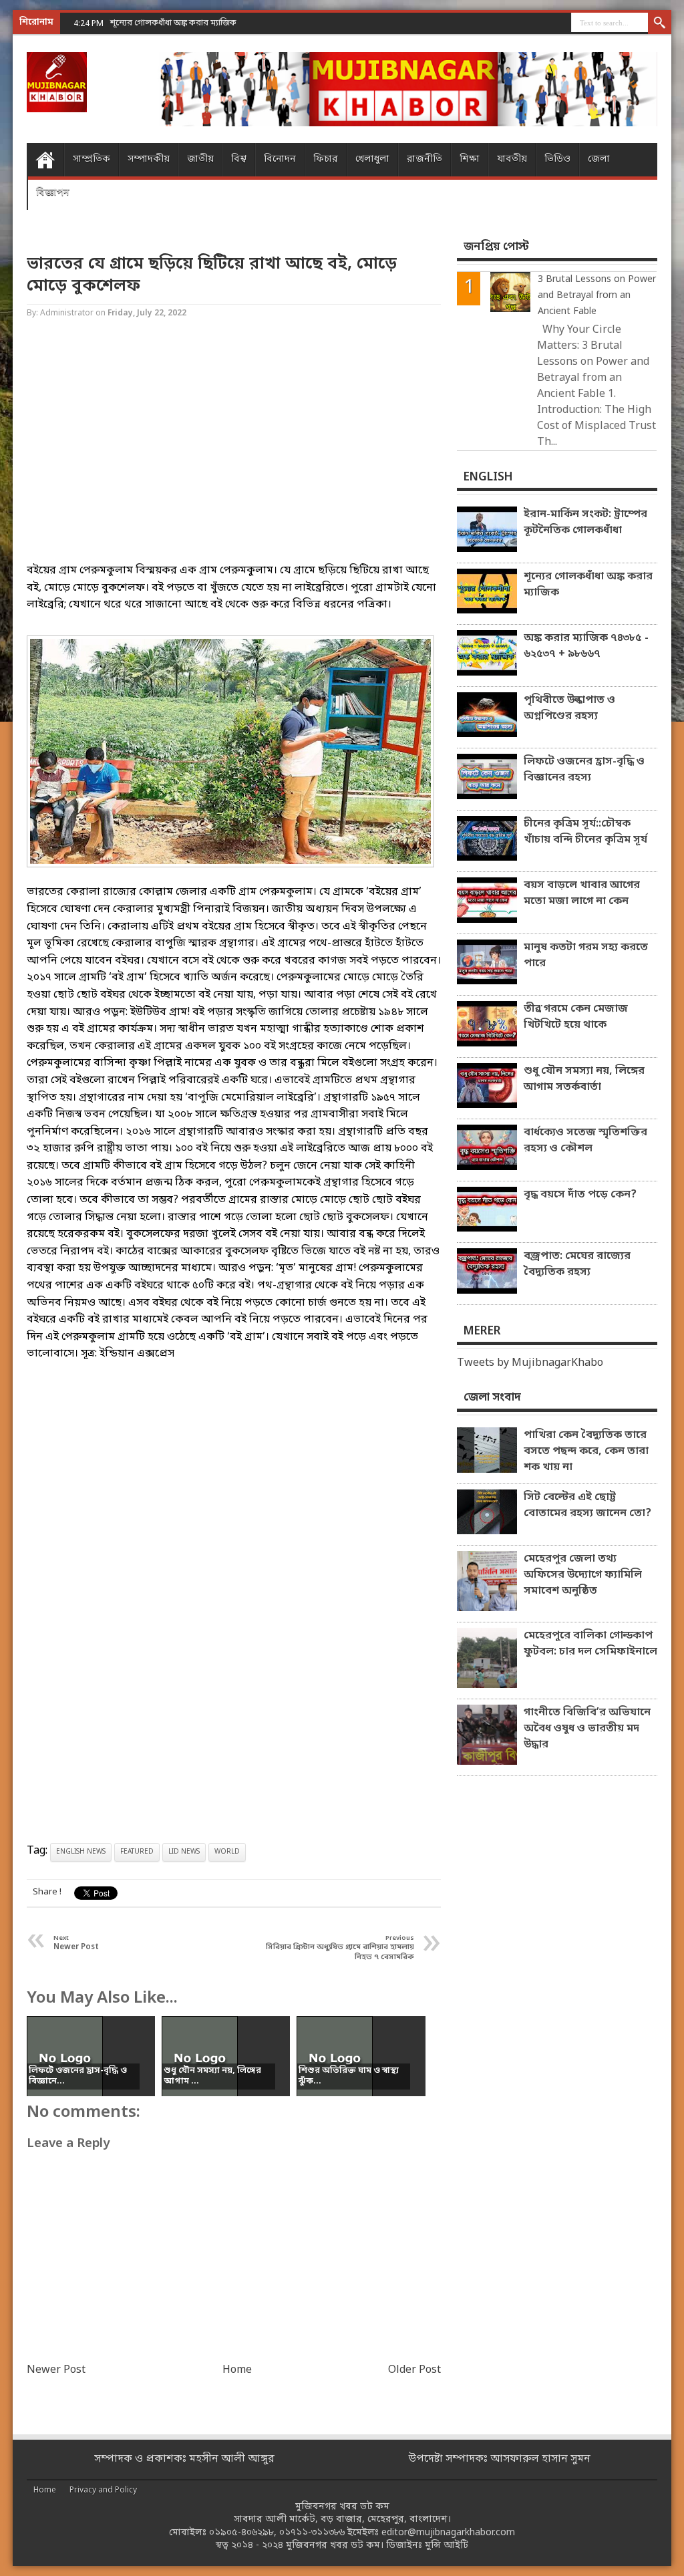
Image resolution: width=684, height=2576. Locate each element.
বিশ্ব (239, 159)
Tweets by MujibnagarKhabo (530, 1363)
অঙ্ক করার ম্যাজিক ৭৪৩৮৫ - (158, 23)
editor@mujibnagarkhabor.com (448, 2533)
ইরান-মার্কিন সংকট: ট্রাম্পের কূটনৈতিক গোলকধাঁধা (585, 523)
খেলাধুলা (372, 159)
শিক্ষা (470, 159)
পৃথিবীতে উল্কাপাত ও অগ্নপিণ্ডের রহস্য (569, 708)
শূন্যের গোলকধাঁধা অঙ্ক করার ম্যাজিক (588, 585)
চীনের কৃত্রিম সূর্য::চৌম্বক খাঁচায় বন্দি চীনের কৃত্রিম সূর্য (585, 832)
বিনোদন (280, 159)
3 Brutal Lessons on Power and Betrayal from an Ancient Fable (597, 296)
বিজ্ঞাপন (53, 193)
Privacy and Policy (103, 2490)
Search (660, 23)
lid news (184, 1852)
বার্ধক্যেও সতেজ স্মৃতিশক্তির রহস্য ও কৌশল (585, 1141)
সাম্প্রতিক (92, 159)
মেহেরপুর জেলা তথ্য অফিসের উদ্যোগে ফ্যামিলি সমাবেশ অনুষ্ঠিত (583, 1575)
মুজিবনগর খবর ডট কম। (335, 2546)
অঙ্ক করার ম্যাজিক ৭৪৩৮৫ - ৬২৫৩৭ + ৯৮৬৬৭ (586, 646)
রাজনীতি (424, 159)
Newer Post (56, 2370)
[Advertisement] (234, 453)
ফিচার (326, 159)
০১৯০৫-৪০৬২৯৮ (241, 2533)
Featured (137, 1852)
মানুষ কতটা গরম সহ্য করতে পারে (586, 956)
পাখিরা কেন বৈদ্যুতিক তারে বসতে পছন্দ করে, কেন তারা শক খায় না (586, 1451)
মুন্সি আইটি (447, 2546)
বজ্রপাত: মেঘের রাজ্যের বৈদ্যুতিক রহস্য (577, 1264)
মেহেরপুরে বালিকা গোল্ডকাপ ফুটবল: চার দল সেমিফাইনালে (590, 1644)
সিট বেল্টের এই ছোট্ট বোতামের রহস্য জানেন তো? (587, 1506)
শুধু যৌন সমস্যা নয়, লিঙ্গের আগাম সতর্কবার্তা (584, 1079)
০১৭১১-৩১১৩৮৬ (312, 2533)
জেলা (599, 159)
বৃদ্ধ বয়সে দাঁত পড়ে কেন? (580, 1195)
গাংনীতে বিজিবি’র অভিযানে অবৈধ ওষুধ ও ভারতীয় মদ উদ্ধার (587, 1729)
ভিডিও (557, 159)
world (227, 1852)
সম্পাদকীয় (149, 159)
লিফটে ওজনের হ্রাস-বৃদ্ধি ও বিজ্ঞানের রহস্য (584, 770)
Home (45, 160)
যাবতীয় (512, 159)
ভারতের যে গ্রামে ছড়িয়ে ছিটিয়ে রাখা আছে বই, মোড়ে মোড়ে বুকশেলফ (212, 275)
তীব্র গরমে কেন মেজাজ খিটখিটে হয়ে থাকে (576, 1017)
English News (81, 1852)
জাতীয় (200, 159)
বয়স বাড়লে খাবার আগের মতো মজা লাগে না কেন (582, 893)
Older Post (414, 2370)
